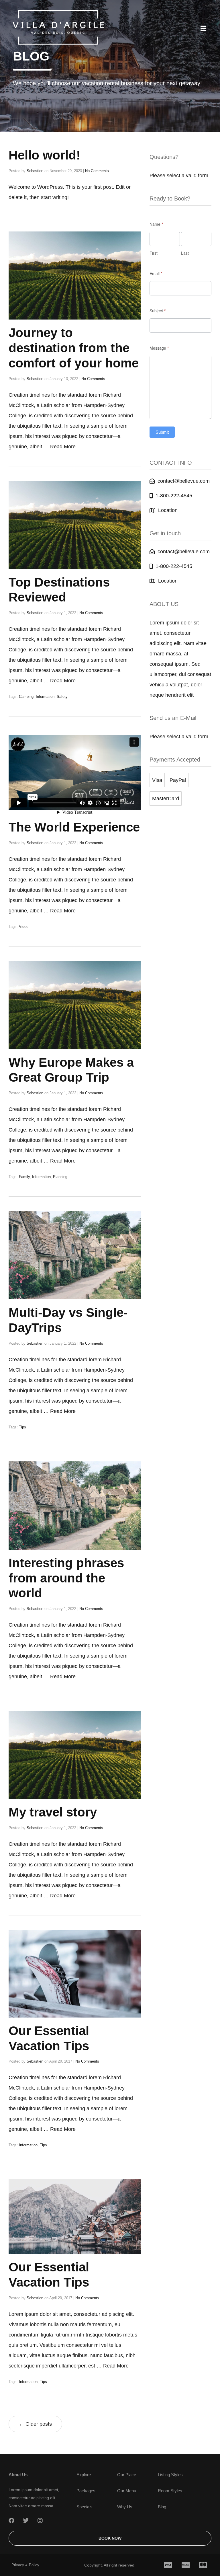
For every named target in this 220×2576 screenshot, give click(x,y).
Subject (158, 311)
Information (45, 697)
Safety (62, 697)
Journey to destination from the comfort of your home (74, 348)
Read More (63, 447)
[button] (203, 28)
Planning (60, 1177)
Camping (26, 697)
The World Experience (74, 827)
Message (159, 348)
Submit (162, 432)
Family (24, 1177)
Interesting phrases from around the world (66, 1578)
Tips (22, 1427)
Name (156, 224)
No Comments (97, 171)
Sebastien (35, 171)
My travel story (53, 1812)
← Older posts (35, 2424)
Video (24, 927)
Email (156, 273)
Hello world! (45, 155)
